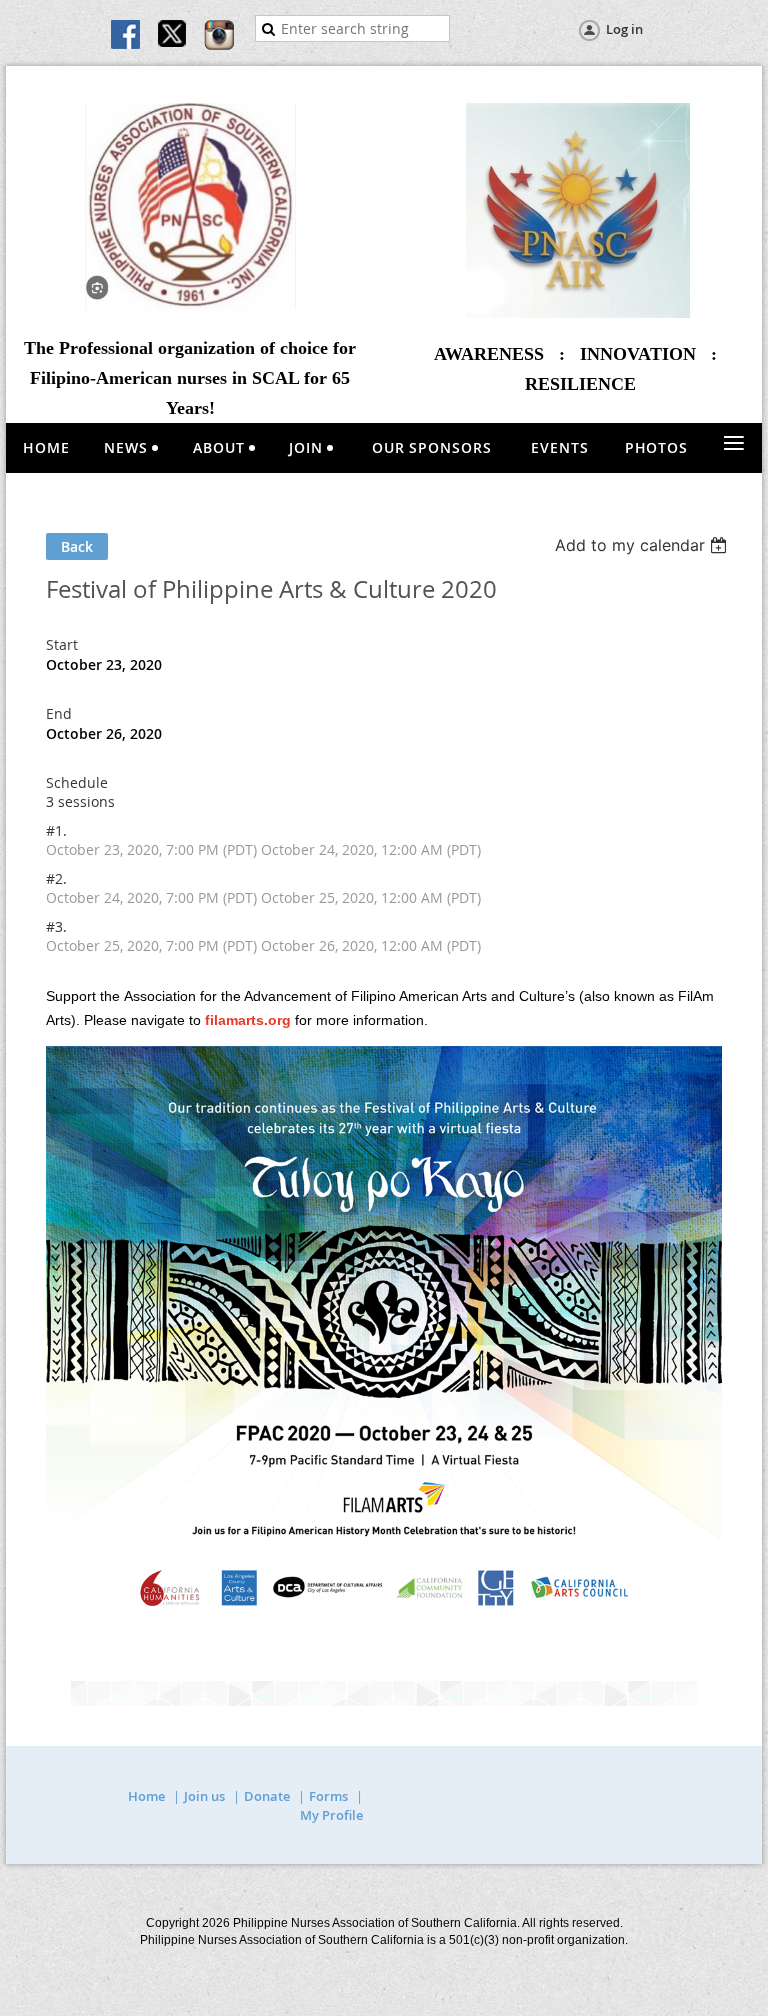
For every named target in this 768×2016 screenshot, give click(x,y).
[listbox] (643, 545)
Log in (624, 29)
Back (77, 546)
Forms (328, 1796)
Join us (204, 1796)
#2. (56, 878)
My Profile (331, 1815)
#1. (56, 830)
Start (62, 644)
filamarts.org (248, 1020)
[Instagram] (219, 36)
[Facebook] (127, 36)
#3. (56, 926)
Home (146, 1796)
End (59, 713)
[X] (173, 36)
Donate (267, 1796)
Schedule (77, 782)
